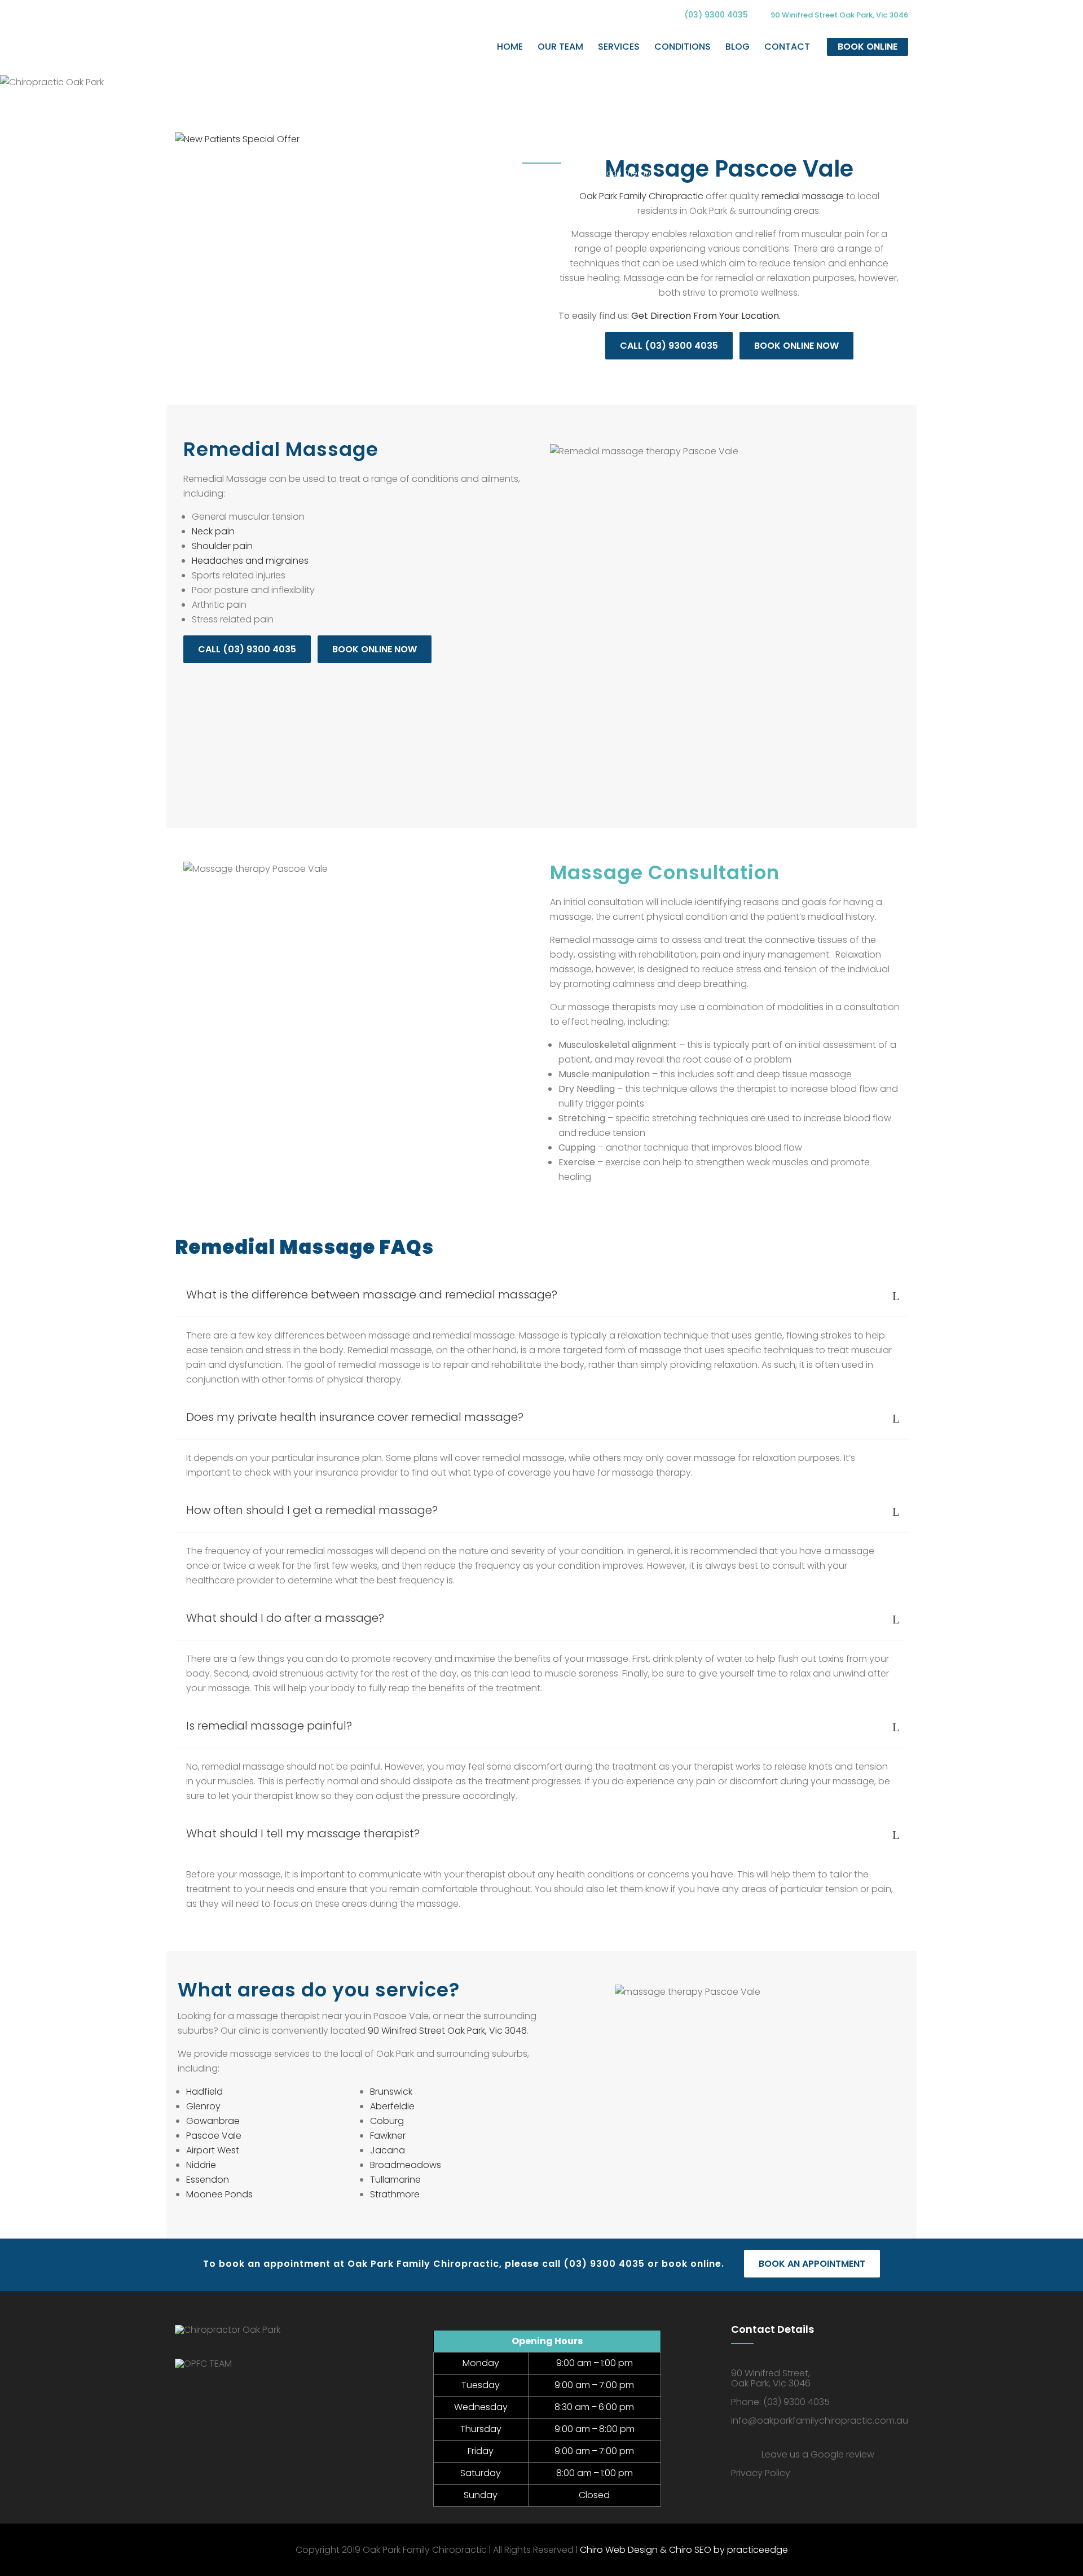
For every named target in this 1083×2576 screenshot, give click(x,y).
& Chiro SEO (684, 2550)
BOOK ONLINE (868, 47)
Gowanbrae (213, 2121)
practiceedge (758, 2550)
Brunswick (391, 2092)
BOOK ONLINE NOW (796, 346)
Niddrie (201, 2165)
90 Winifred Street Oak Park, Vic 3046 (447, 2031)
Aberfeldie (392, 2106)
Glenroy (203, 2106)
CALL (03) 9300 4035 (669, 346)
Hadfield (204, 2092)
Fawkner (388, 2136)
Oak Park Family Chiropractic (641, 196)
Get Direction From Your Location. (706, 316)
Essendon (208, 2180)
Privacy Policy (761, 2473)
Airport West (213, 2150)
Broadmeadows (406, 2165)
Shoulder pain (222, 546)
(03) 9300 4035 (716, 15)
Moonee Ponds (219, 2194)
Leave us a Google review (818, 2454)
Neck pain (213, 531)
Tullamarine (395, 2180)
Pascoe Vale (214, 2136)
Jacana (388, 2150)
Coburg (387, 2121)
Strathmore (395, 2194)
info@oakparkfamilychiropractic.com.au (820, 2421)
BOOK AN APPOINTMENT (812, 2264)
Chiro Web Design (619, 2550)
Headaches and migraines (250, 561)
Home (441, 173)
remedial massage (803, 196)
